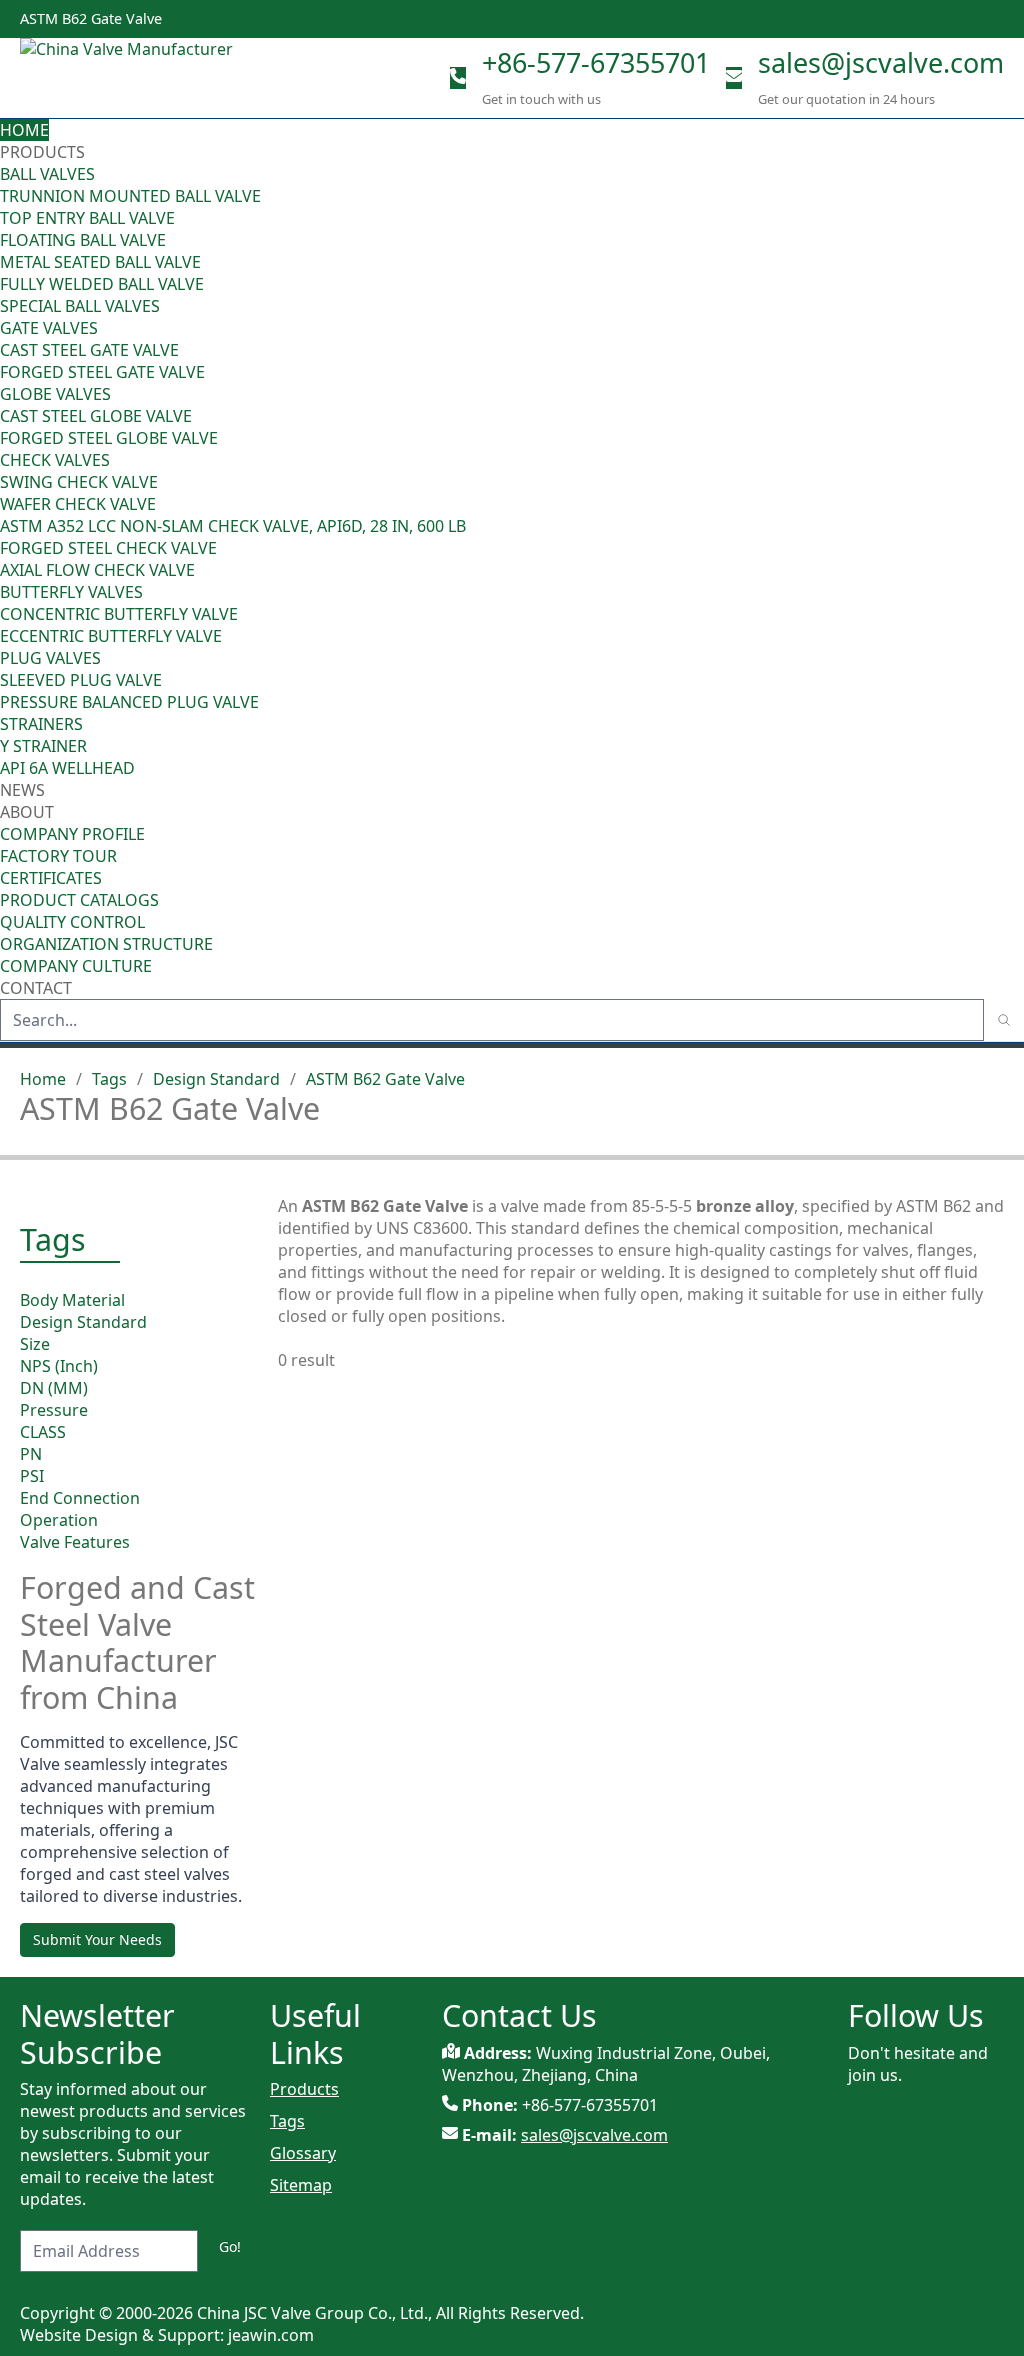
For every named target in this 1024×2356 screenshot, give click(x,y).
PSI (32, 1476)
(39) (1010, 592)
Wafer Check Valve (78, 504)
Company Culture (76, 966)
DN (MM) (54, 1388)
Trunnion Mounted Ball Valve (130, 196)
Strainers (41, 724)
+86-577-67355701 (596, 62)
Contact (36, 988)
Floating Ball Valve (83, 240)
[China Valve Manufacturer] (170, 78)
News (22, 790)
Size (35, 1344)
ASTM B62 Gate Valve (385, 1079)
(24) (1010, 394)
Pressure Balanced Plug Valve (129, 702)
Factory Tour (58, 856)
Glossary (303, 2153)
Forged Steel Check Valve (108, 548)
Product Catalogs (79, 900)
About (29, 812)
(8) (1014, 504)
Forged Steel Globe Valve (109, 438)
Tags (109, 1079)
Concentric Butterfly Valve (119, 614)
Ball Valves (47, 174)
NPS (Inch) (59, 1366)
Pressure (54, 1410)
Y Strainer (43, 746)
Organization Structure (106, 944)
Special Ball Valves (80, 306)
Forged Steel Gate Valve (102, 372)
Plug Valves (50, 658)
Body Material (72, 1300)
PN (31, 1454)
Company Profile (72, 834)
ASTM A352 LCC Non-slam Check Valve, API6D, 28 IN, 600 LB (233, 526)
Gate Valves (49, 328)
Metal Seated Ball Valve (100, 262)
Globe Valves (55, 394)
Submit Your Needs (97, 1939)
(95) (1010, 174)
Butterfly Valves (71, 592)
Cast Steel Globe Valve (96, 416)
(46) (1010, 328)
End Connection (80, 1498)
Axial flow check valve (97, 570)
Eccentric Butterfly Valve (111, 636)
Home (24, 130)
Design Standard (216, 1079)
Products (42, 152)
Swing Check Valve (79, 482)
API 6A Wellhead (67, 768)
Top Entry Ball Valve (87, 218)
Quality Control (72, 922)
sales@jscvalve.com (881, 62)
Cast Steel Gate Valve (89, 350)
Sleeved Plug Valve (81, 680)
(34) (1010, 658)
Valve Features (75, 1542)
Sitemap (301, 2185)
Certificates (51, 878)
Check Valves (55, 460)
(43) (1010, 460)
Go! (230, 2246)
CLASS (43, 1432)
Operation (59, 1520)
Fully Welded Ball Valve (102, 284)
